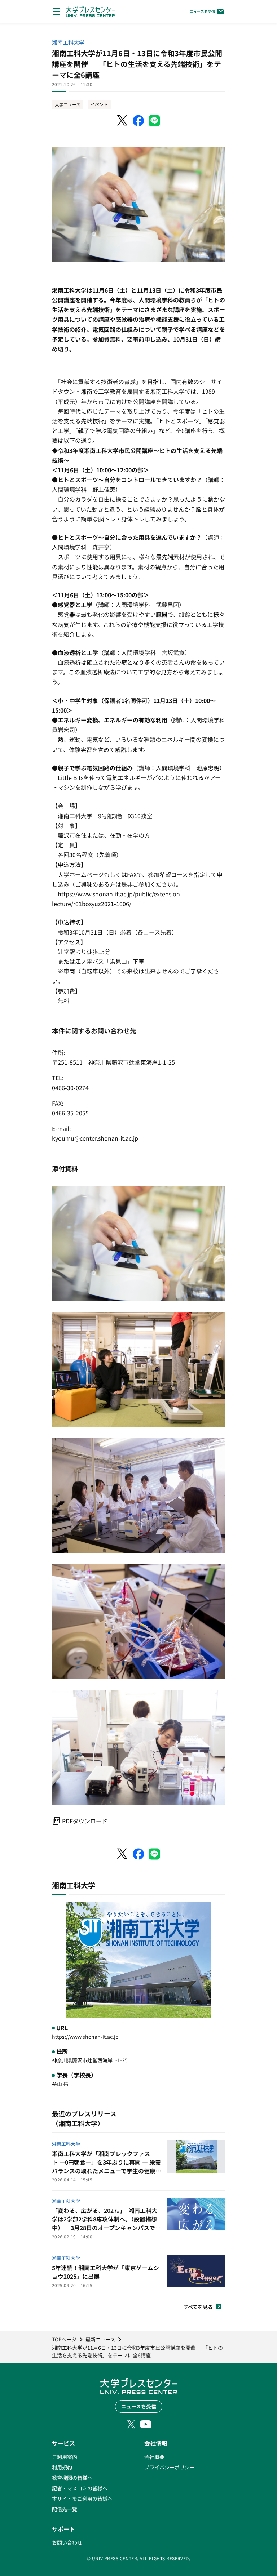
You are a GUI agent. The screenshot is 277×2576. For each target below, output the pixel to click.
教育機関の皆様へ (72, 2478)
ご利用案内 (65, 2457)
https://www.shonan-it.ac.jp (85, 2037)
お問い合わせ (67, 2542)
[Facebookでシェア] (138, 121)
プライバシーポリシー (170, 2467)
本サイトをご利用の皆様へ (82, 2499)
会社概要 (154, 2457)
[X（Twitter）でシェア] (123, 121)
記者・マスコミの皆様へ (80, 2488)
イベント (99, 104)
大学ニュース (68, 104)
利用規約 (62, 2467)
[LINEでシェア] (154, 121)
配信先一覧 (65, 2509)
